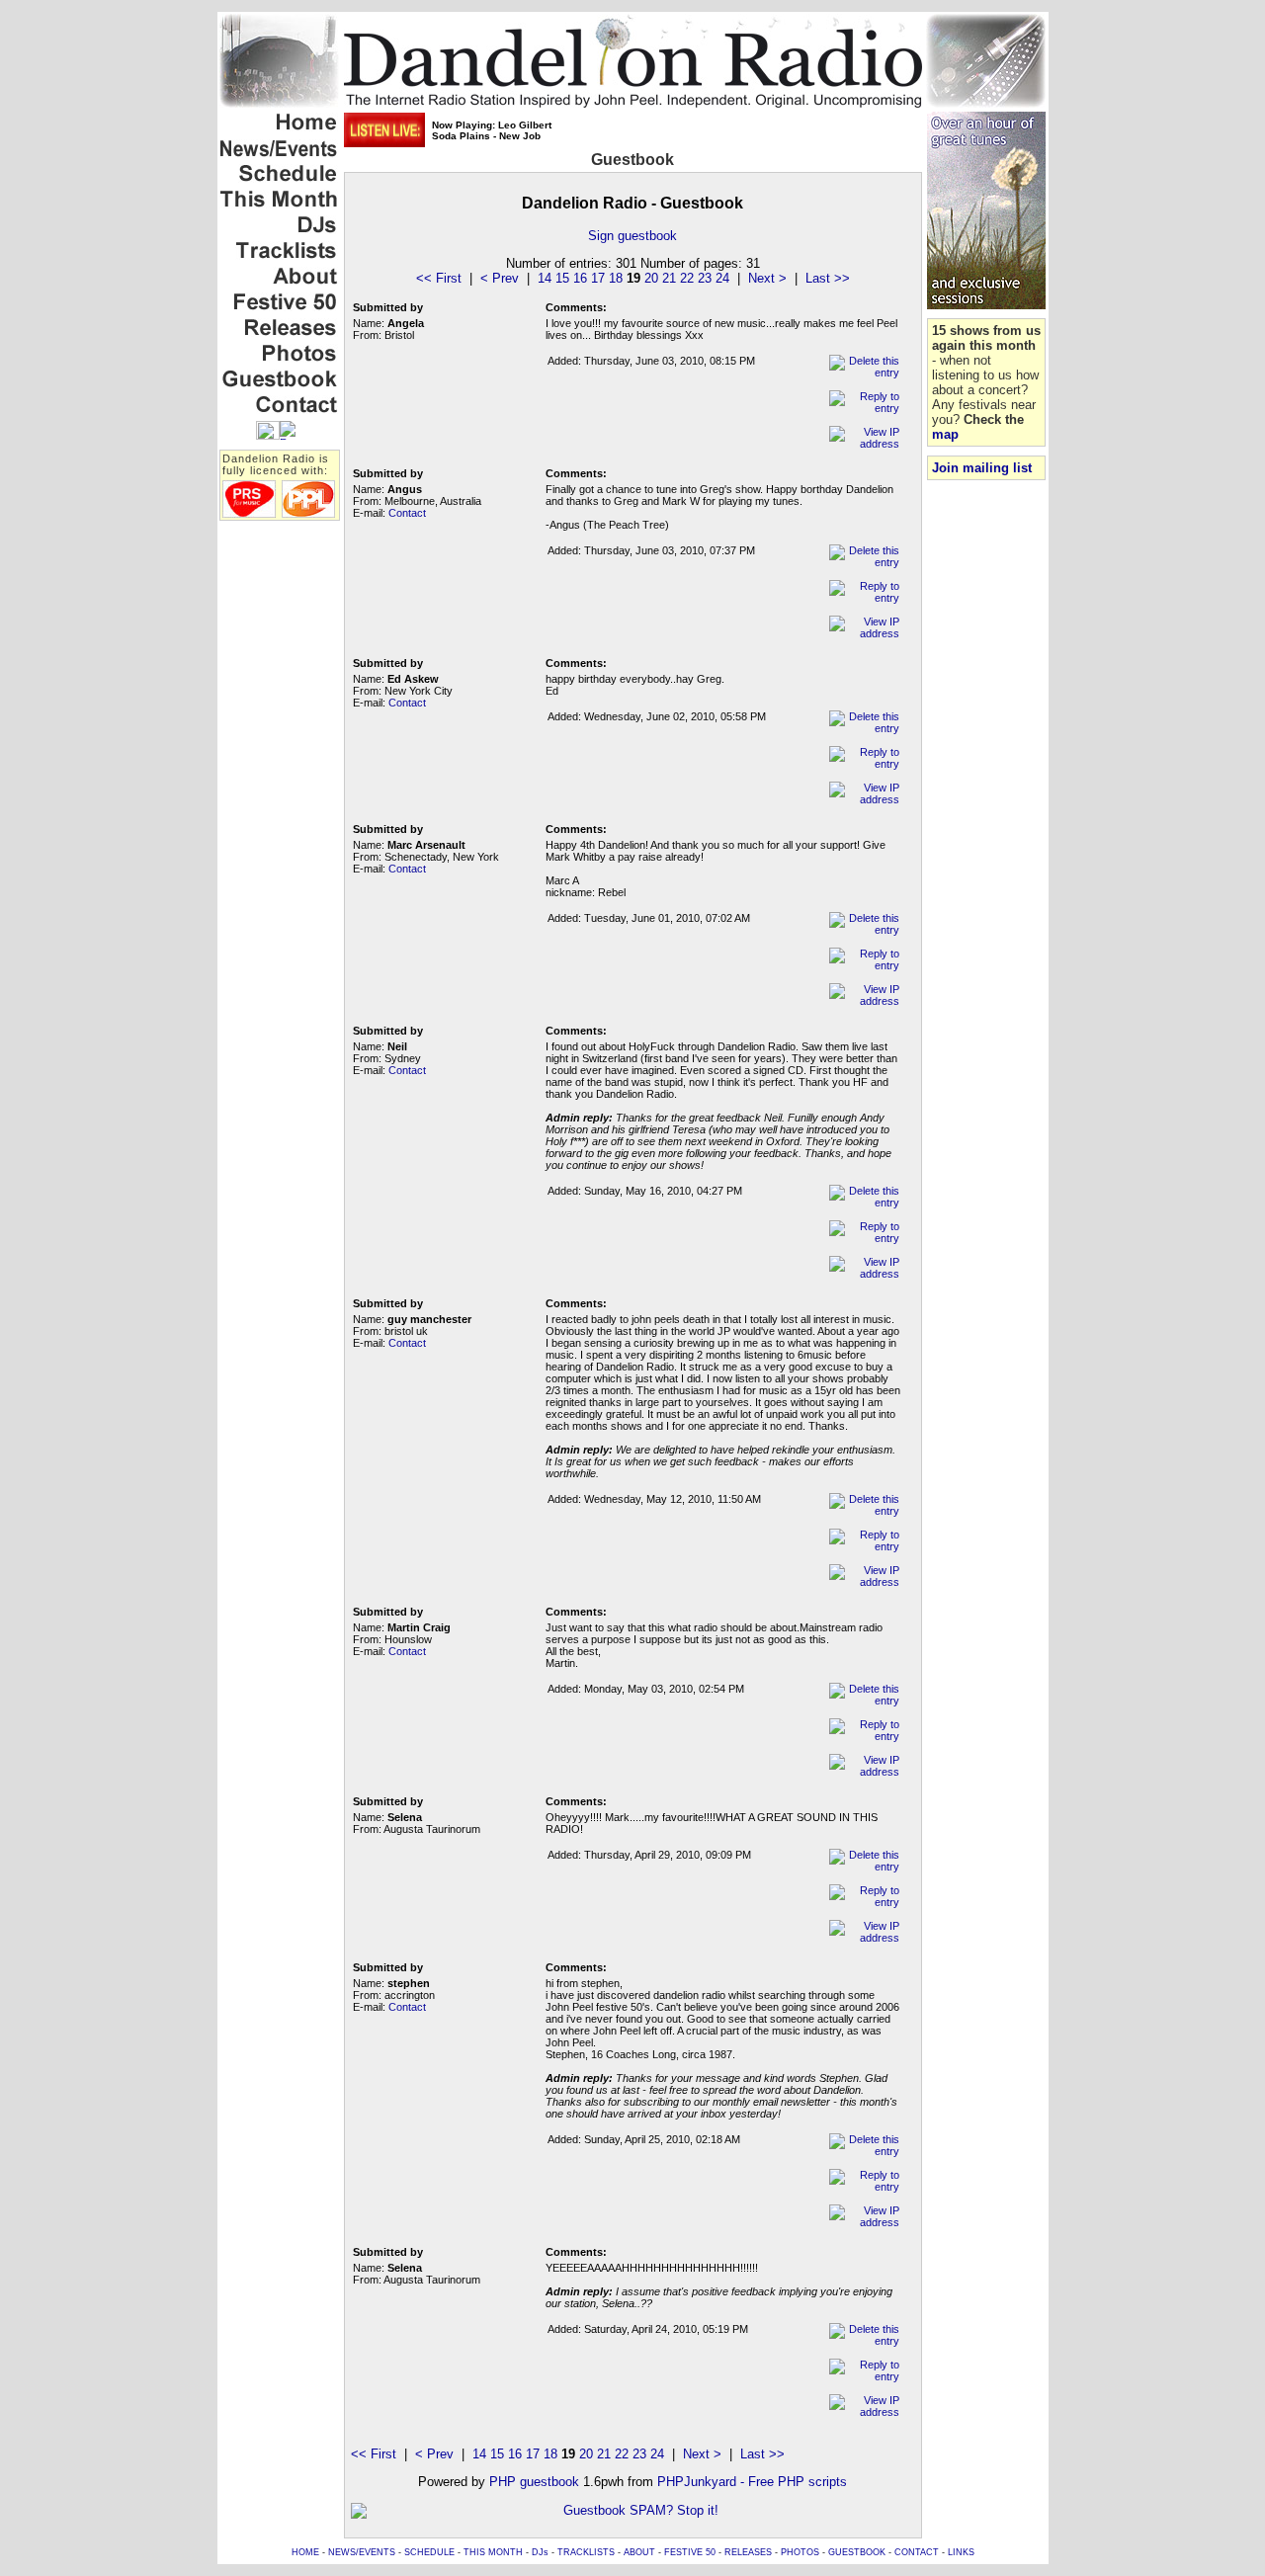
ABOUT (639, 2552)
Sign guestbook (632, 236)
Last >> (828, 278)
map (945, 434)
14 (545, 278)
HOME (305, 2552)
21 (669, 278)
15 (562, 278)
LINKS (961, 2552)
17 (598, 278)
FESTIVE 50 (690, 2552)
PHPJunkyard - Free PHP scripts (752, 2482)
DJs (540, 2552)
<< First (439, 278)
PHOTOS (800, 2552)
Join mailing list (982, 468)
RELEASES (748, 2552)
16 (580, 278)
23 (705, 278)
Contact (407, 513)
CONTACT (917, 2552)
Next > (767, 278)
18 (616, 278)
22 (687, 278)
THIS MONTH (493, 2552)
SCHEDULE (429, 2552)
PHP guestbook (534, 2482)
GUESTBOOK (857, 2552)
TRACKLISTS (586, 2552)
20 (651, 278)
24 (722, 278)
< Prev (500, 278)
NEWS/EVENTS (362, 2552)
